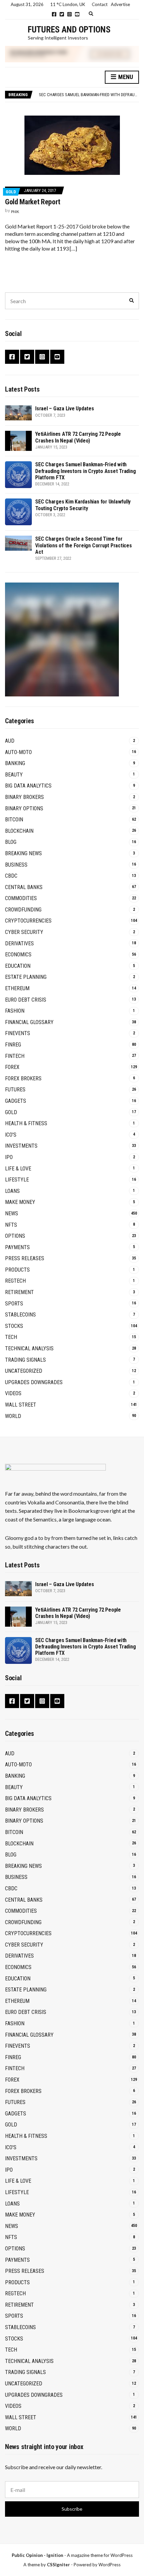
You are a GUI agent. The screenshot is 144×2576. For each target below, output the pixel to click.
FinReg (13, 1045)
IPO (9, 1157)
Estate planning (26, 977)
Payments (17, 1247)
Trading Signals (25, 1360)
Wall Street (21, 1405)
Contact (100, 4)
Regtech (15, 1281)
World (13, 1416)
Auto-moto (18, 752)
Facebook (54, 14)
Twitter (62, 14)
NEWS (12, 1213)
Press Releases (25, 1258)
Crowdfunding (23, 910)
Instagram (69, 14)
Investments (21, 1146)
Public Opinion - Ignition (38, 2555)
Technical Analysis (29, 1348)
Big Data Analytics (28, 786)
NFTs (11, 1225)
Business (16, 865)
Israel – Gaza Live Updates (65, 409)
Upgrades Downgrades (34, 1382)
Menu (125, 77)
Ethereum (17, 988)
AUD (10, 741)
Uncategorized (24, 1371)
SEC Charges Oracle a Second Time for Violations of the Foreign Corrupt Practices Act (84, 545)
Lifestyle (17, 1180)
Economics (18, 955)
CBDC (11, 876)
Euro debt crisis (26, 1000)
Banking (15, 763)
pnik (15, 212)
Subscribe (72, 2509)
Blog (11, 842)
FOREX (12, 1067)
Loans (12, 1191)
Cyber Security (24, 932)
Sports (14, 1304)
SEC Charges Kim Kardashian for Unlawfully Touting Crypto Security (83, 505)
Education (18, 966)
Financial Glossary (29, 1022)
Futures (15, 1090)
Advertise (120, 4)
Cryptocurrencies (28, 921)
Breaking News (23, 853)
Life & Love (18, 1169)
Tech (11, 1337)
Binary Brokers (24, 797)
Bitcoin (14, 820)
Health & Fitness (26, 1123)
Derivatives (19, 943)
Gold (11, 192)
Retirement (19, 1292)
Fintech (15, 1056)
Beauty (14, 775)
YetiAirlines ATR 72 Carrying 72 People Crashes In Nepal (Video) (78, 437)
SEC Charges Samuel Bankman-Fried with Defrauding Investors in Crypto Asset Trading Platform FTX (85, 471)
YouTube (77, 14)
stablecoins (20, 1315)
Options (15, 1236)
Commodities (21, 898)
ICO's (11, 1135)
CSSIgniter (58, 2565)
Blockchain (19, 831)
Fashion (15, 1011)
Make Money (20, 1202)
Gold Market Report (33, 202)
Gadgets (16, 1101)
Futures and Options (69, 29)
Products (17, 1270)
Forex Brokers (23, 1078)
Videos (13, 1393)
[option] (89, 95)
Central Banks (24, 887)
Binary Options (24, 808)
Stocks (14, 1326)
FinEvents (18, 1033)
